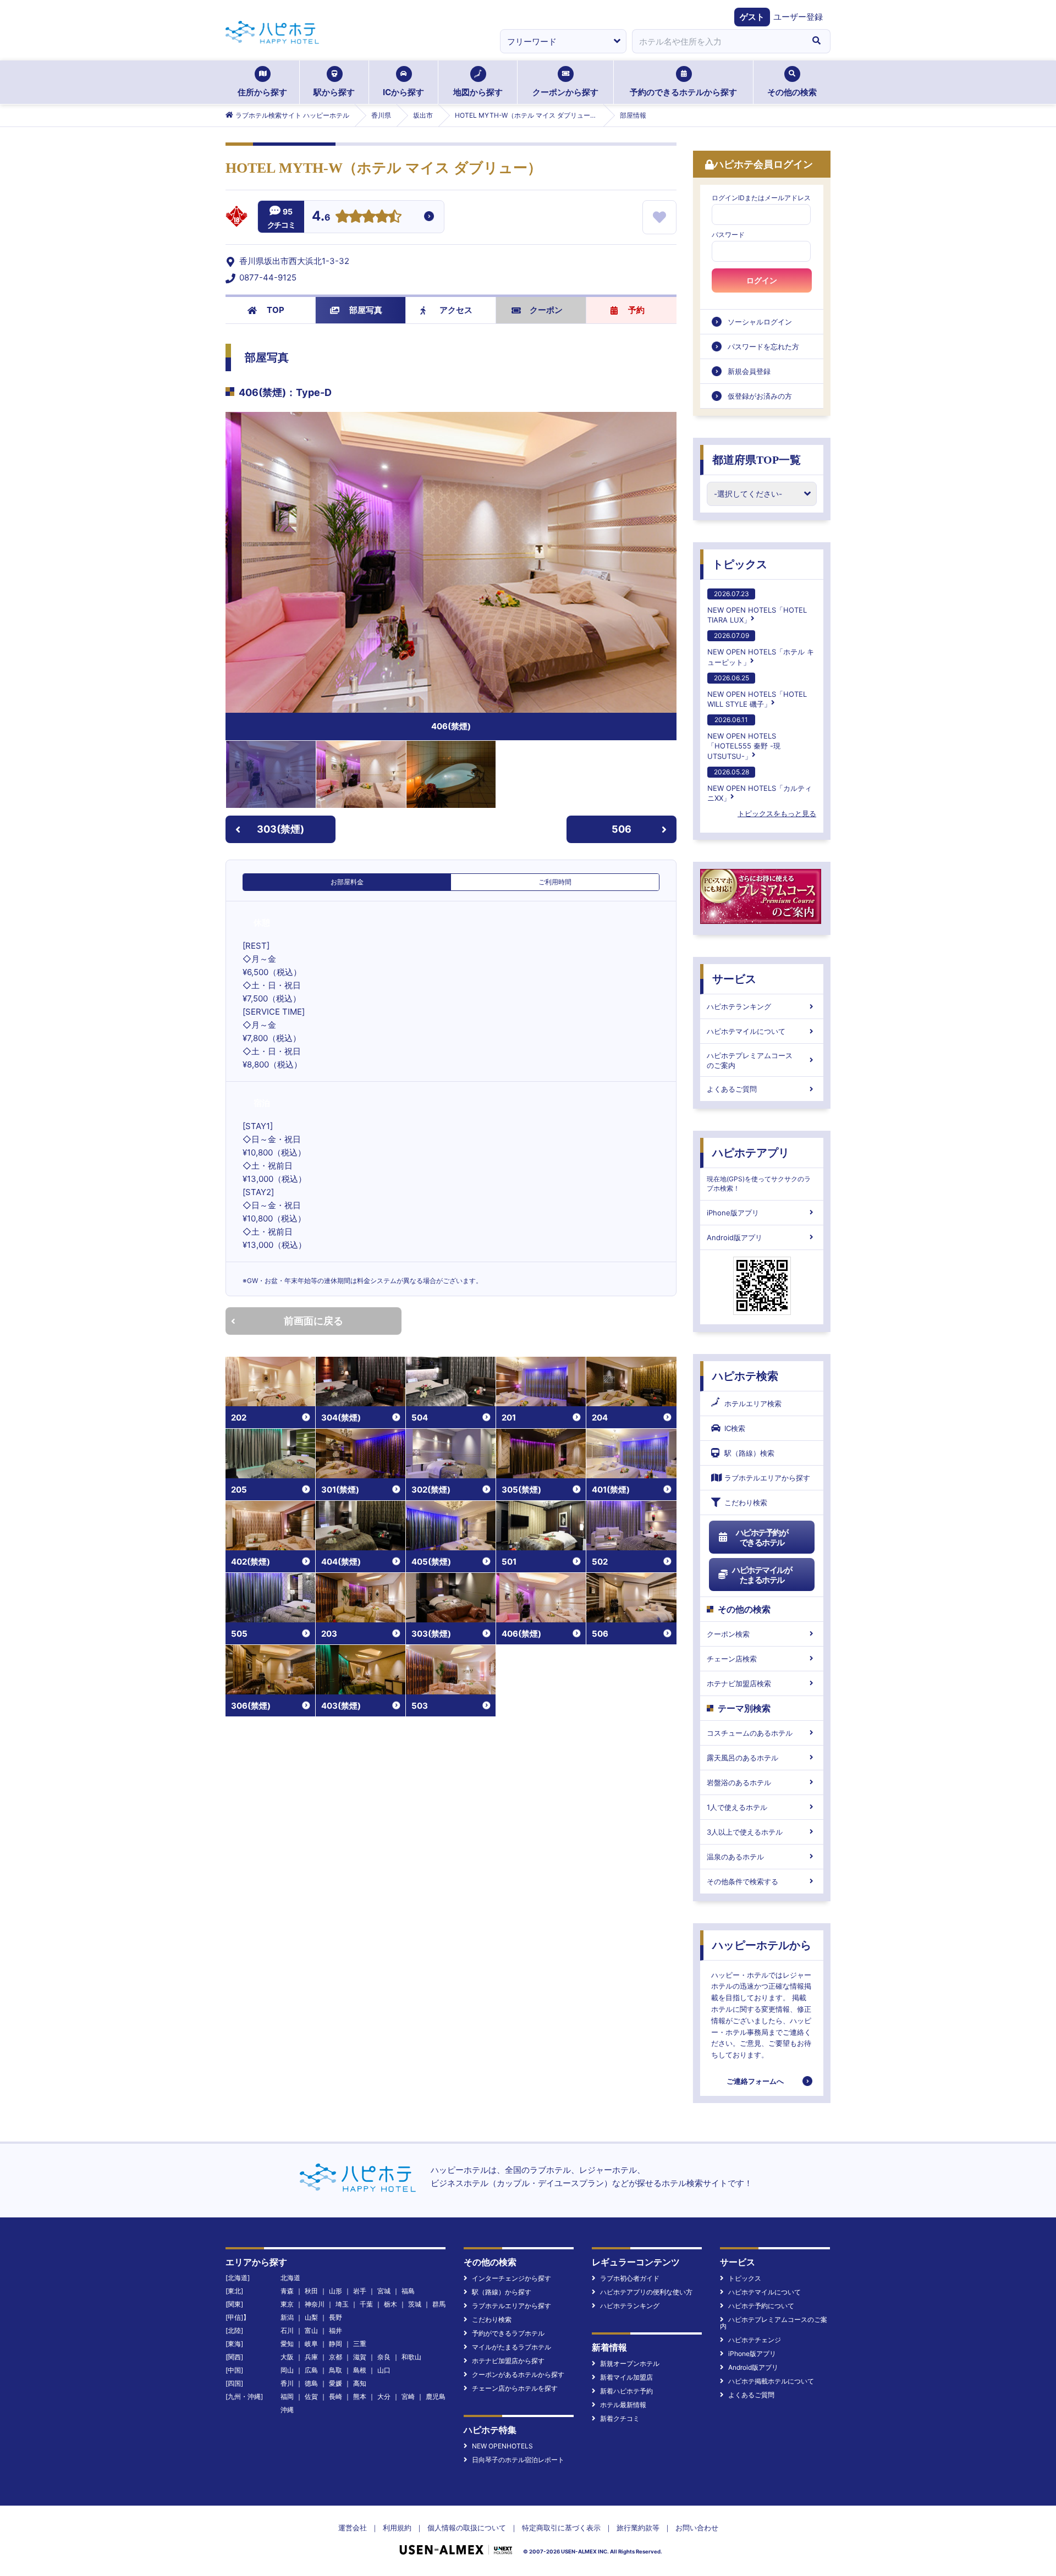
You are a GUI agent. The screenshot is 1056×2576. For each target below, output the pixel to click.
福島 (408, 2291)
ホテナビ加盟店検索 (739, 1683)
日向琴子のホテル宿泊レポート (518, 2460)
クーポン (546, 310)
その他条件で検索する (743, 1881)
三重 (360, 2344)
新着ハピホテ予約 (626, 2391)
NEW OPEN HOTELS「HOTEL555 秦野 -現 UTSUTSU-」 (744, 738)
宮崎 (408, 2396)
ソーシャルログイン (760, 322)
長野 (335, 2317)
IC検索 (735, 1428)
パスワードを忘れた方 (763, 346)
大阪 (287, 2357)
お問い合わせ (697, 2528)
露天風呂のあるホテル (743, 1758)
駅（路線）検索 (749, 1453)
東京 (287, 2304)
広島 (311, 2370)
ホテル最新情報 (623, 2405)
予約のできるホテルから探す (683, 92)
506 (621, 829)
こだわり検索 (746, 1502)
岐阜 (311, 2344)
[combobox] (717, 41)
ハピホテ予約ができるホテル (762, 1537)
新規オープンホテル (630, 2363)
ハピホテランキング (739, 1006)
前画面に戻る (313, 1321)
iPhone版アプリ (733, 1213)
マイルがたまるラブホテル (512, 2347)
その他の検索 (792, 92)
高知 (360, 2383)
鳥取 (335, 2370)
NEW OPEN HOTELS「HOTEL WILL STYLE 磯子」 (757, 691)
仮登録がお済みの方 (760, 396)
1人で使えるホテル (737, 1807)
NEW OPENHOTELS (502, 2446)
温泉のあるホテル (735, 1857)
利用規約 (397, 2528)
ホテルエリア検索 (753, 1403)
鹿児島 (436, 2396)
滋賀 (360, 2357)
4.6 (321, 217)
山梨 (311, 2317)
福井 (335, 2330)
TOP (276, 310)
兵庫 (311, 2357)
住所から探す (262, 92)
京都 (335, 2357)
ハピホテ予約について (761, 2306)
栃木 (391, 2304)
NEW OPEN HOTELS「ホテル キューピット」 (761, 649)
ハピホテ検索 (745, 1376)
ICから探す (403, 92)
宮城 (384, 2291)
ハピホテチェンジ (755, 2340)
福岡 (287, 2396)
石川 (287, 2330)
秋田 (311, 2291)
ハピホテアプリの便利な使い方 (646, 2292)
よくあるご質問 (732, 1089)
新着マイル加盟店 (626, 2377)
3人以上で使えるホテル (745, 1832)
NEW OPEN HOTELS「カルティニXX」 (760, 785)
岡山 (287, 2370)
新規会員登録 (749, 371)
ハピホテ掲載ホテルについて (771, 2381)
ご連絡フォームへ (755, 2081)
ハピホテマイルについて (746, 1031)
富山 (311, 2330)
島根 (360, 2370)
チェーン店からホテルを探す (515, 2388)
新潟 (287, 2317)
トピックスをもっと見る (777, 813)
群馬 (439, 2304)
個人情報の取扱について (467, 2528)
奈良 (384, 2357)
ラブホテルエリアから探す (767, 1478)
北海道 (290, 2278)
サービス (734, 979)
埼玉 (342, 2304)
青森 (287, 2291)
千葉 (366, 2304)
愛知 (287, 2344)
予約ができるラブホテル (508, 2333)
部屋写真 (366, 310)
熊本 (360, 2396)
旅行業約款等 (638, 2528)
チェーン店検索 (732, 1659)
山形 (335, 2291)
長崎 (335, 2396)
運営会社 (353, 2528)
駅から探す (334, 92)
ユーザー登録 (798, 17)
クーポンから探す (565, 92)
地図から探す (478, 92)
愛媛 (335, 2383)
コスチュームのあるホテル (750, 1733)
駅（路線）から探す (502, 2292)
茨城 (415, 2304)
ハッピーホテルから (762, 1945)
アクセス (456, 310)
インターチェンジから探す (512, 2278)
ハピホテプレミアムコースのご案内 (750, 1060)
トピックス (740, 564)
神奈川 (315, 2304)
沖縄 (287, 2410)
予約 (636, 310)
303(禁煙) (280, 829)
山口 (384, 2370)
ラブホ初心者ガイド (630, 2278)
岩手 (360, 2291)
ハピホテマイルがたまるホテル (762, 1575)
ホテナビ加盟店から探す (508, 2361)
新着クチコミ (620, 2418)
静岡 (335, 2344)
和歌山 (411, 2357)
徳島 (311, 2383)
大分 (384, 2396)
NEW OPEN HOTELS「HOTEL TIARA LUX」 (757, 607)
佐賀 (311, 2396)
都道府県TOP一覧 (757, 460)
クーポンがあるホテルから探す (518, 2374)
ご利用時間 (555, 882)
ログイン (762, 280)
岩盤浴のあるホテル (739, 1782)
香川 (287, 2383)
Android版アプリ (735, 1237)
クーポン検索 (728, 1634)
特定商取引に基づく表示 (561, 2528)
